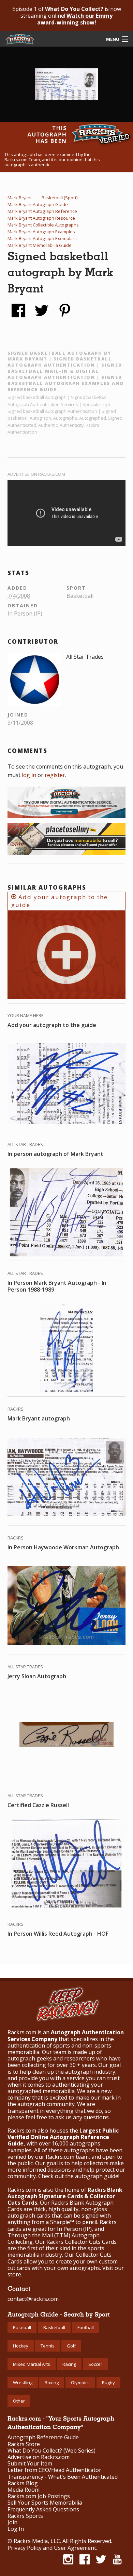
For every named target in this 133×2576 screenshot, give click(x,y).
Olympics (80, 2383)
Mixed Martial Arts (32, 2364)
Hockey (21, 2346)
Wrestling (23, 2383)
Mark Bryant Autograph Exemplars (42, 238)
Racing (69, 2364)
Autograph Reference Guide (43, 2437)
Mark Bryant (20, 198)
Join (12, 2522)
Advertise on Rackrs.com (36, 474)
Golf (71, 2346)
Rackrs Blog (23, 2483)
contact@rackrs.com (33, 2299)
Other (19, 2401)
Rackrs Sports (25, 2516)
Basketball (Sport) (60, 198)
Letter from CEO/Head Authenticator (54, 2470)
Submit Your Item (30, 2464)
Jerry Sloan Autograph (37, 1676)
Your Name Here (26, 1015)
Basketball (54, 2327)
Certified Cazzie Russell (38, 1805)
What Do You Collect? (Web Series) (51, 2451)
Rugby (108, 2383)
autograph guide (97, 2176)
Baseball (22, 2327)
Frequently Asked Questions (43, 2510)
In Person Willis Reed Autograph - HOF (58, 1934)
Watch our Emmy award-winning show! (75, 19)
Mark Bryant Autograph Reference (42, 211)
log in (29, 775)
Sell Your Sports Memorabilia (45, 2503)
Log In (16, 2529)
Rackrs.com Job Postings (39, 2496)
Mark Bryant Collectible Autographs (43, 225)
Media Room (24, 2490)
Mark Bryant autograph (39, 1418)
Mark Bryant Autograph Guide (38, 204)
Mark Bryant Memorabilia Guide (40, 245)
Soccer (95, 2364)
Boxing (52, 2383)
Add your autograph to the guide (60, 901)
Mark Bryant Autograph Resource (41, 218)
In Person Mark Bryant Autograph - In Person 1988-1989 (57, 1286)
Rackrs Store (24, 2444)
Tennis (48, 2346)
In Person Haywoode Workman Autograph (63, 1547)
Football (86, 2327)
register (55, 775)
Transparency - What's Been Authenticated (63, 2477)
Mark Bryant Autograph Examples (41, 232)
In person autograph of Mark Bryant (55, 1154)
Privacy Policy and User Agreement (52, 2548)
